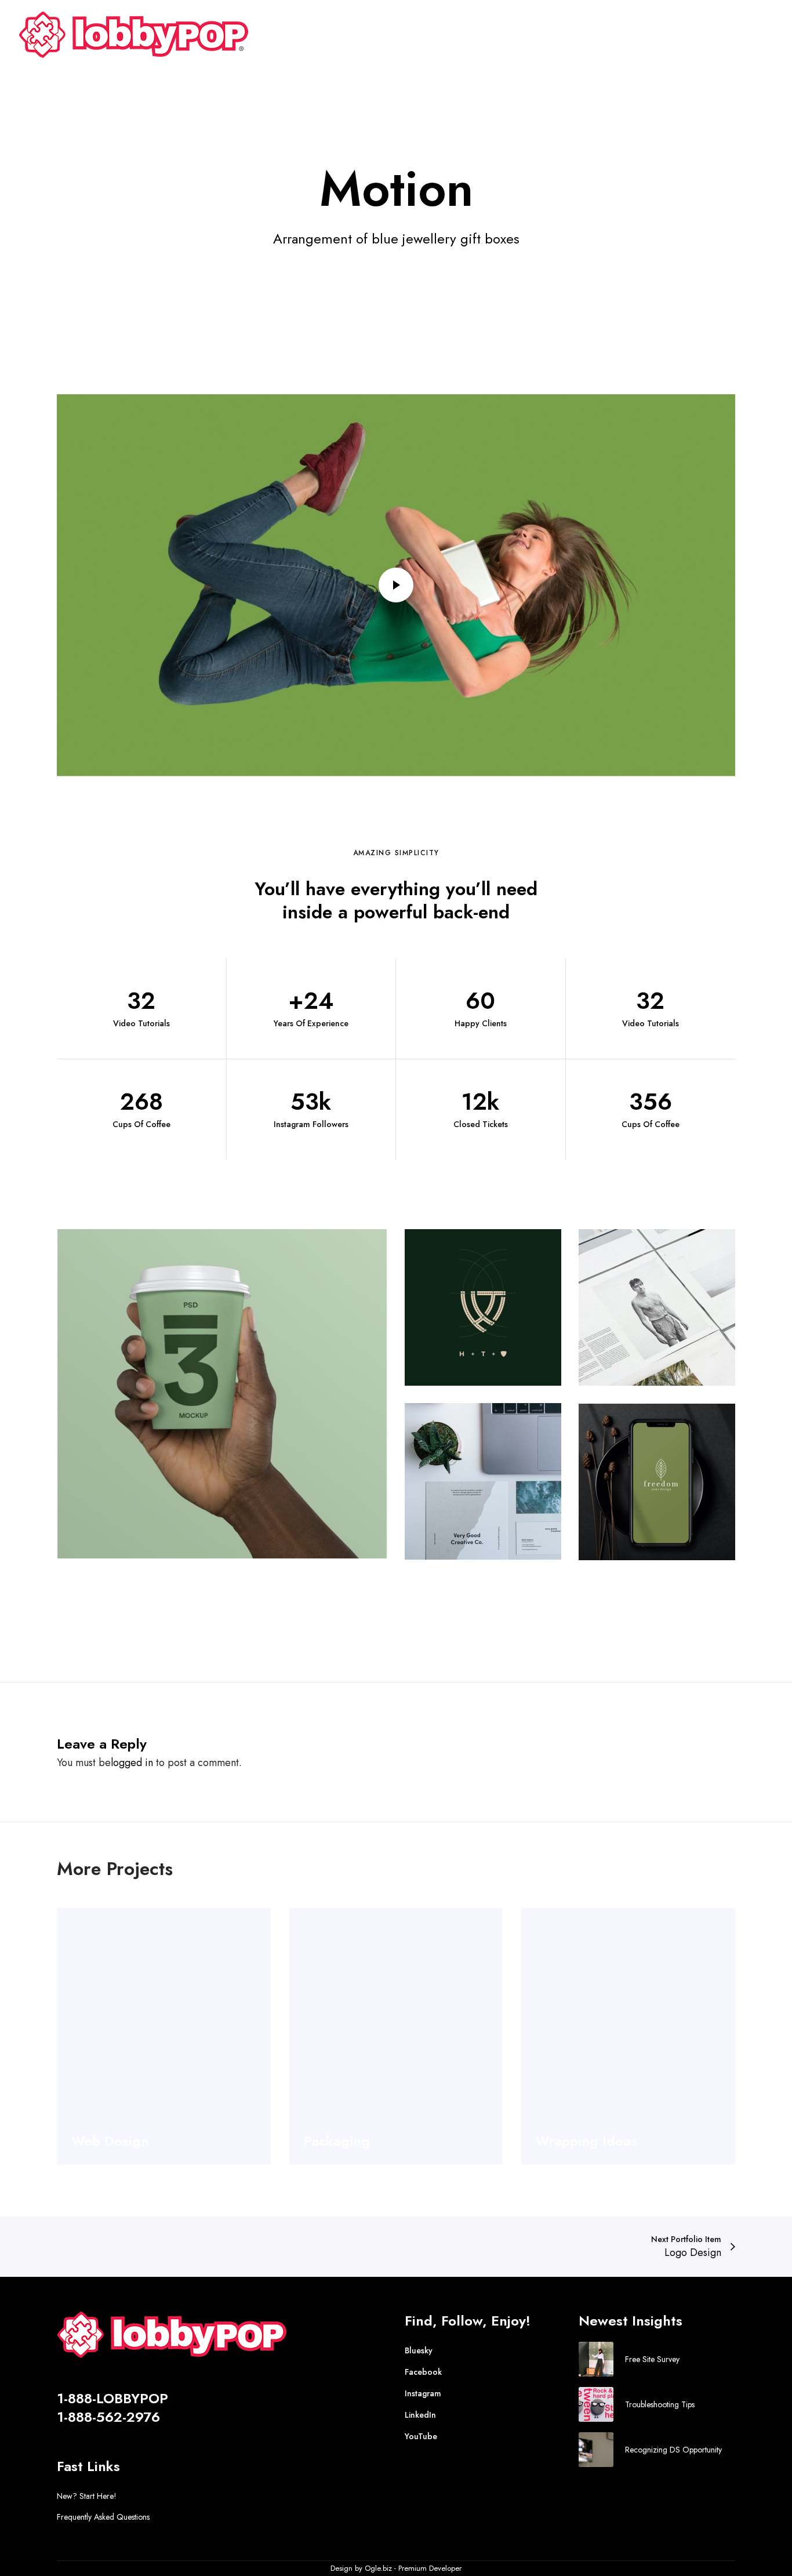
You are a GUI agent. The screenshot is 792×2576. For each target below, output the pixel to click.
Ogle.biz (378, 2568)
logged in (132, 1763)
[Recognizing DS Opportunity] (596, 2450)
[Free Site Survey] (596, 2359)
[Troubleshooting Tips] (596, 2404)
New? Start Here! (87, 2496)
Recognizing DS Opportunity (673, 2450)
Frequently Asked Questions (103, 2517)
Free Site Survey (652, 2359)
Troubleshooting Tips (660, 2404)
